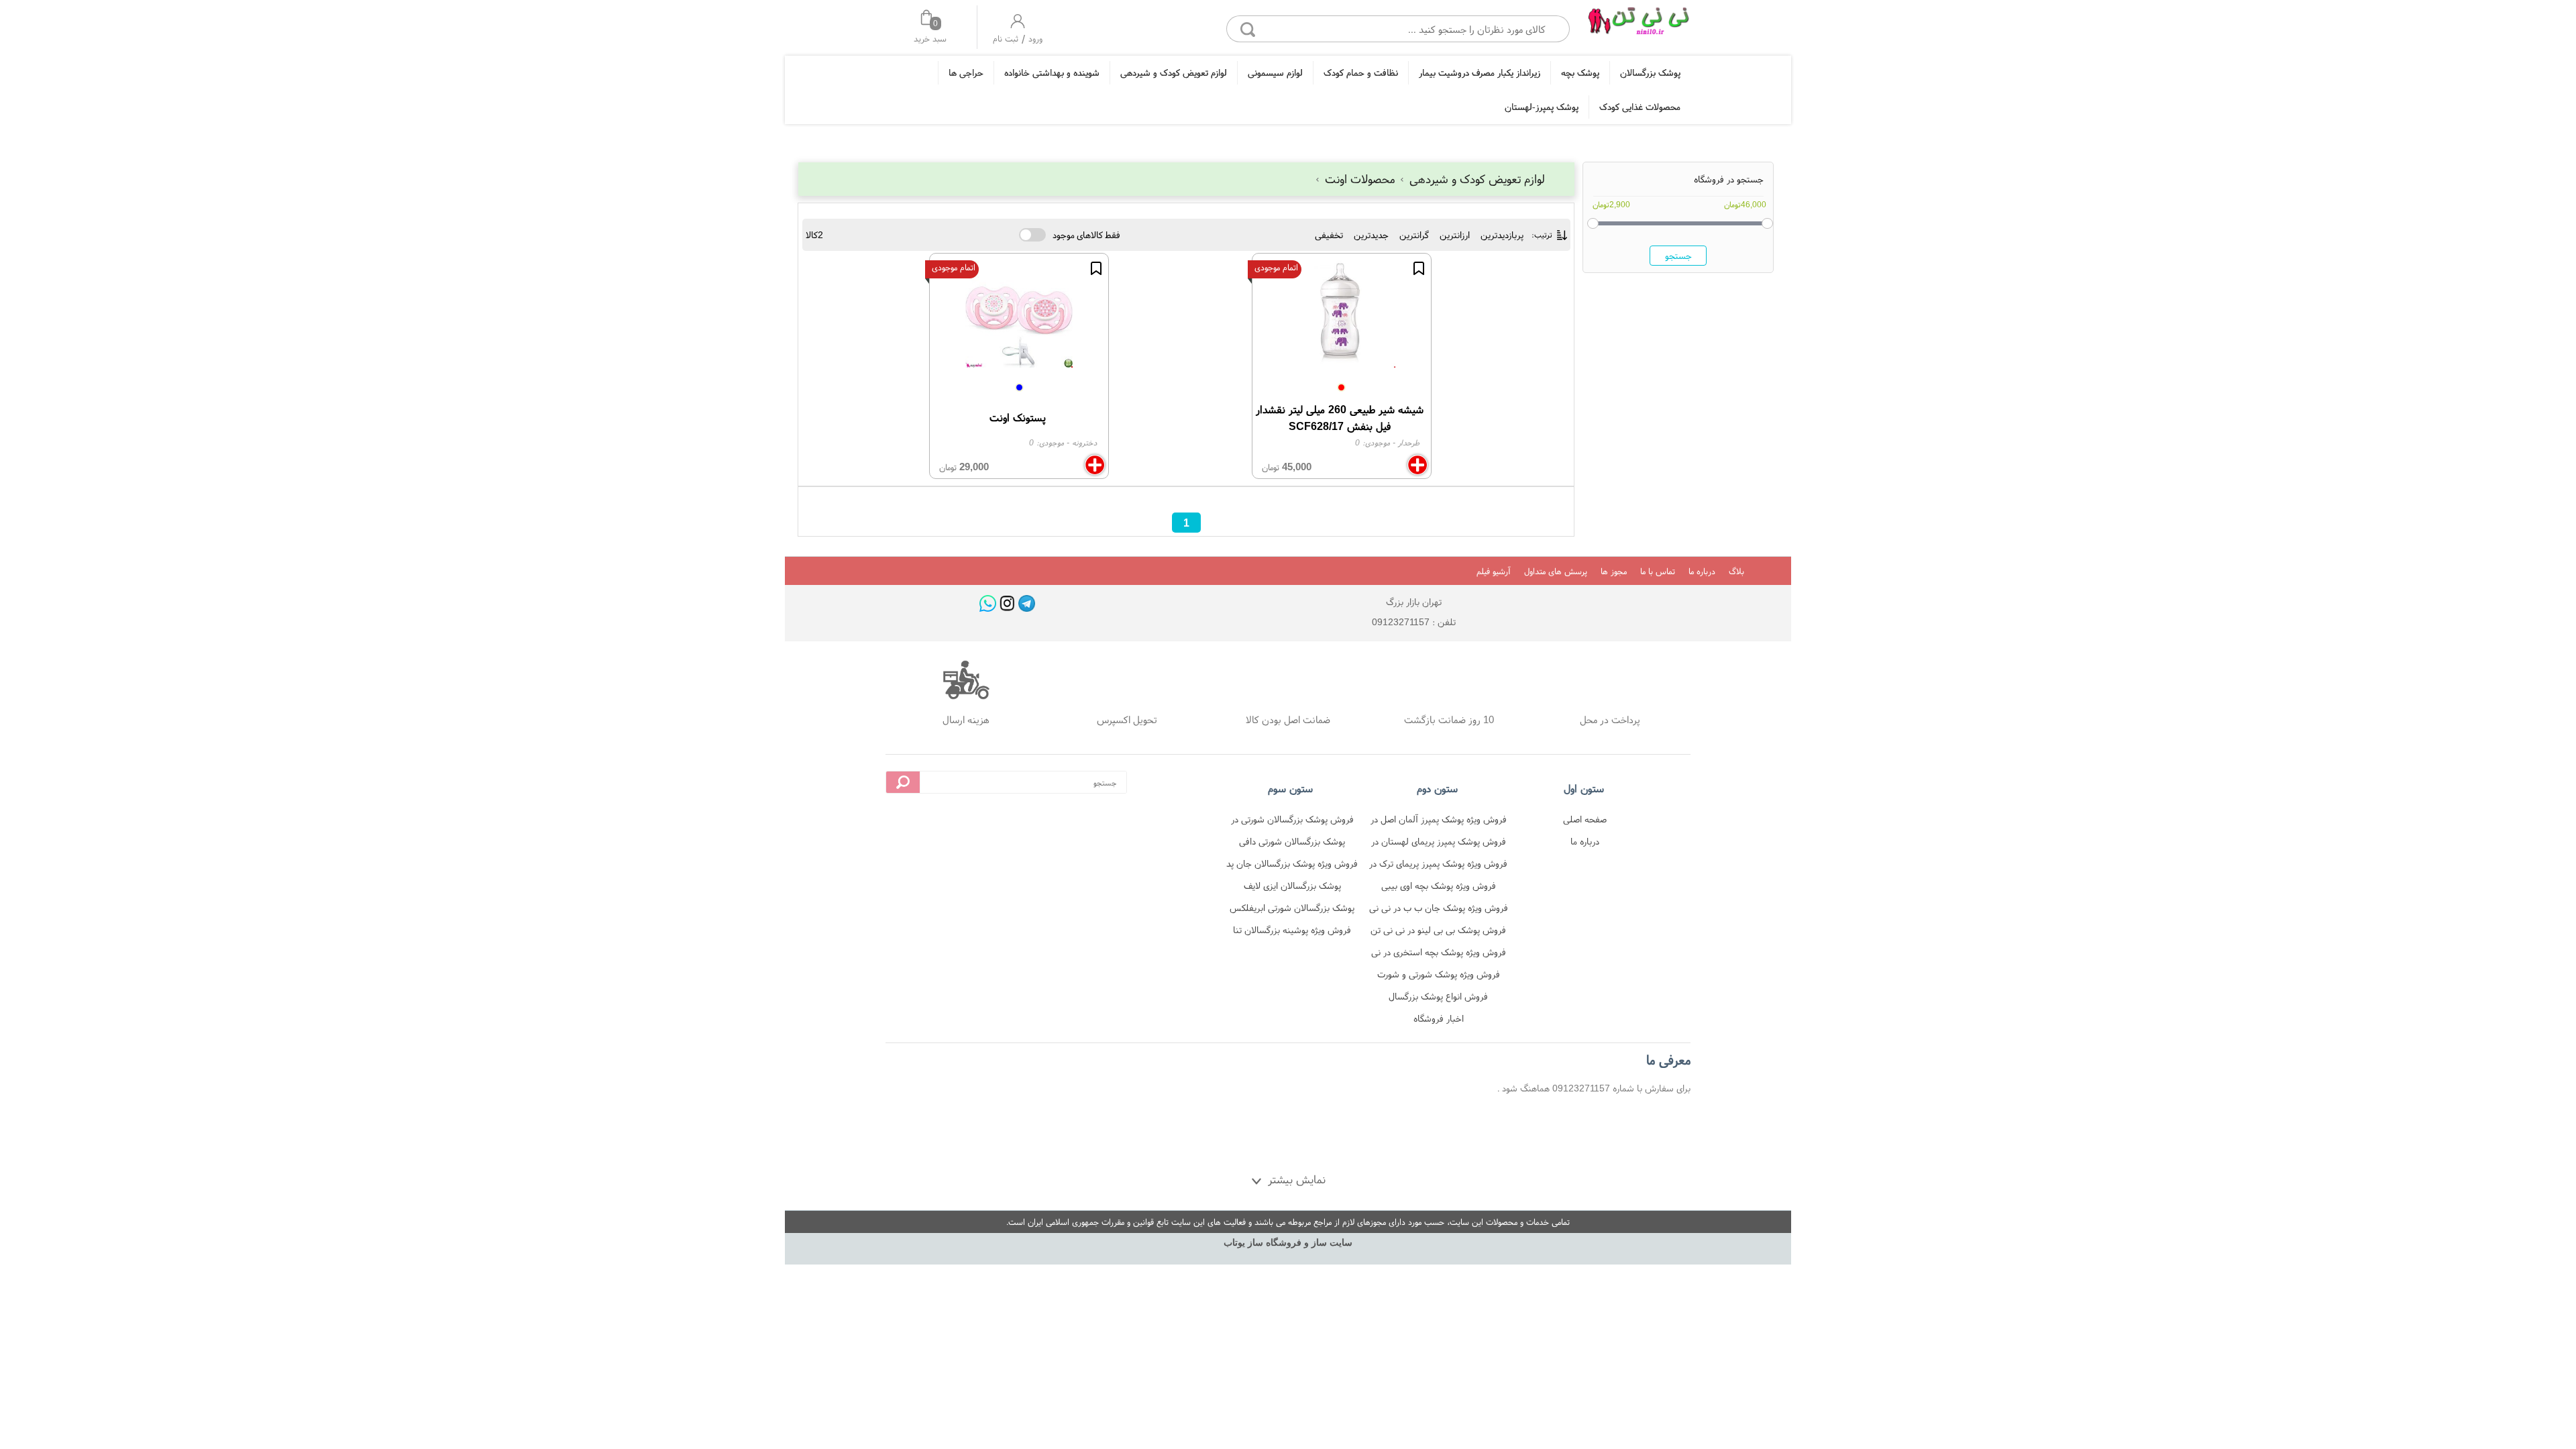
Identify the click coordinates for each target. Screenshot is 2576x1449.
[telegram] (1027, 603)
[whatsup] (988, 603)
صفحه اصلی (1585, 819)
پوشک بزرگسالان (1650, 72)
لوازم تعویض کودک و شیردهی (1174, 72)
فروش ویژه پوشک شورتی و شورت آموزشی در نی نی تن (1439, 976)
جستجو (1678, 256)
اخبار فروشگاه (1439, 1018)
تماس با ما (1658, 571)
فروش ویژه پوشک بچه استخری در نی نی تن (1439, 954)
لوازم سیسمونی (1275, 72)
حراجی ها (966, 72)
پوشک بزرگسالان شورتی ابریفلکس (1292, 908)
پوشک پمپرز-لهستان (1542, 107)
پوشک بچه (1580, 72)
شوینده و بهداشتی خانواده (1052, 72)
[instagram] (1007, 603)
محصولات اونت (1360, 179)
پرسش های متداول (1556, 571)
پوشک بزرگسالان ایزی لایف (1292, 885)
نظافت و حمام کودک (1361, 72)
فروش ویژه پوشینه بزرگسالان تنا (1292, 930)
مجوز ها (1614, 571)
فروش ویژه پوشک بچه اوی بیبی (1439, 885)
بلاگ (1736, 571)
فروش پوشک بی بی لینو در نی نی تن (1438, 930)
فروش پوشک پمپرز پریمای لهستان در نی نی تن (1439, 844)
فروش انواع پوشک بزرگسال (1438, 996)
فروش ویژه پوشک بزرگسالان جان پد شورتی (1292, 866)
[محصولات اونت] (1638, 25)
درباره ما (1702, 571)
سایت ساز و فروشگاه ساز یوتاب (1288, 1243)
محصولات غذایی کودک (1640, 107)
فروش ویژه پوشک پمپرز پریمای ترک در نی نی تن (1438, 866)
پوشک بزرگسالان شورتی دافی (1292, 841)
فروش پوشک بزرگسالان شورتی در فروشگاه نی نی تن (1292, 821)
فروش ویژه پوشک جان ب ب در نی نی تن (1439, 910)
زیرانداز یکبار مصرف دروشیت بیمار (1480, 72)
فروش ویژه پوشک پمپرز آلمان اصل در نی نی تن (1439, 821)
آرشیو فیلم (1494, 571)
